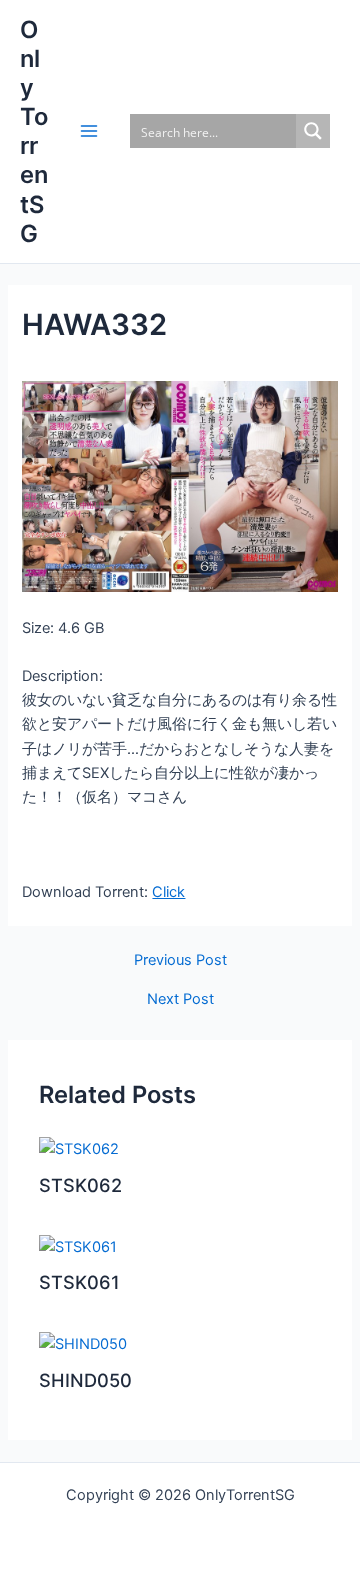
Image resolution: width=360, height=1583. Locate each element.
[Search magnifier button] (313, 131)
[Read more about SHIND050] (83, 1343)
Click (168, 892)
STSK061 (79, 1282)
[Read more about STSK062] (79, 1148)
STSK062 (80, 1185)
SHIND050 (85, 1380)
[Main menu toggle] (89, 131)
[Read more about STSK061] (78, 1246)
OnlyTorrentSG (34, 131)
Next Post (180, 999)
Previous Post (180, 960)
